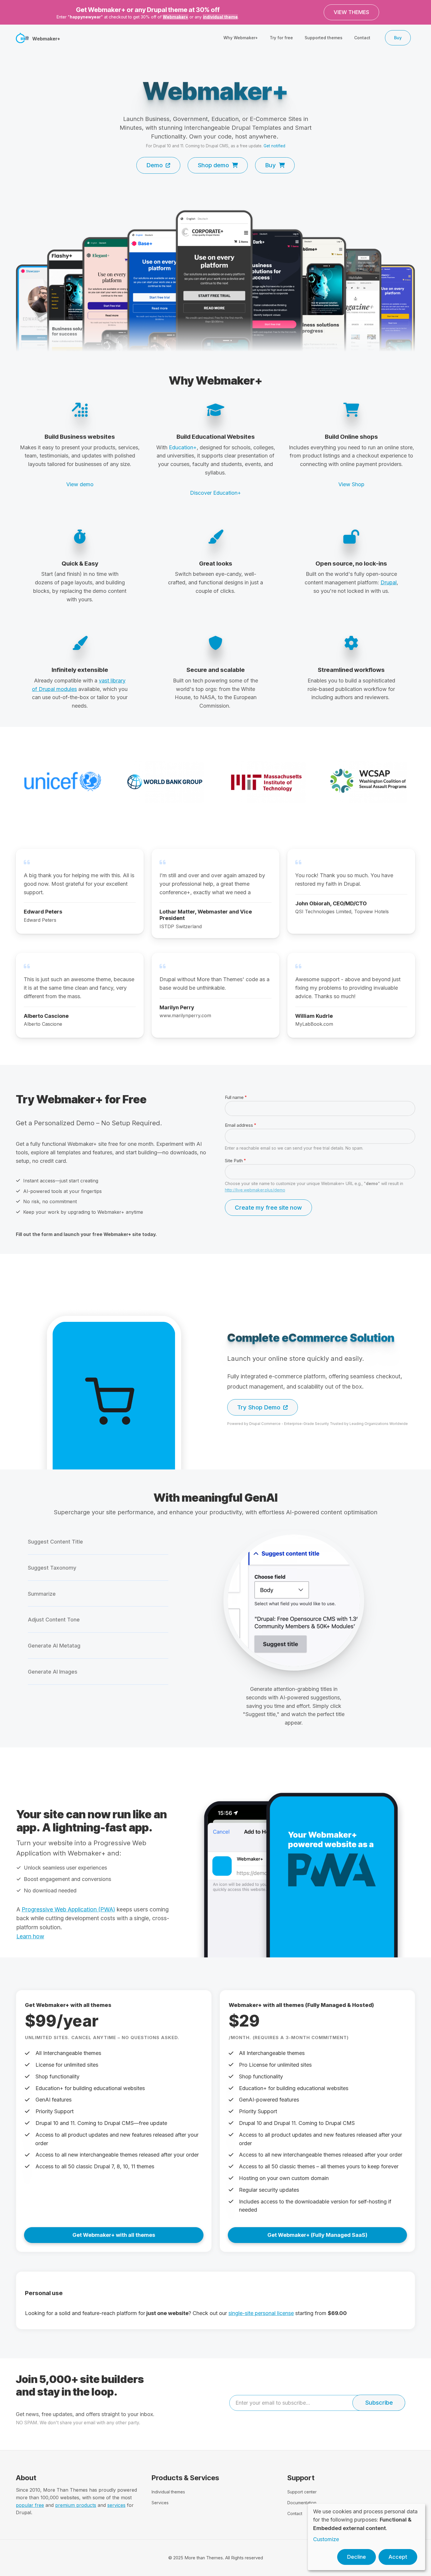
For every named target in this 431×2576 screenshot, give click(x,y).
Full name (234, 1097)
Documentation (302, 2503)
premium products (76, 2505)
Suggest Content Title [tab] (55, 1542)
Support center (302, 2492)
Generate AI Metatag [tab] (54, 1646)
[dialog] (366, 2537)
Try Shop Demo (259, 1407)
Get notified (274, 146)
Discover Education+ (215, 493)
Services (160, 2503)
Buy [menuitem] (398, 38)
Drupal (389, 582)
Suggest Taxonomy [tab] (52, 1568)
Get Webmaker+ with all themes (114, 2235)
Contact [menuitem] (362, 38)
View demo (80, 484)
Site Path (234, 1161)
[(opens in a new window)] (215, 282)
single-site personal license (261, 2313)
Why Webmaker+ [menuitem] (241, 38)
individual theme (220, 17)
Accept (398, 2557)
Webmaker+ (175, 17)
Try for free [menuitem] (281, 38)
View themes (351, 12)
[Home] (23, 37)
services (116, 2505)
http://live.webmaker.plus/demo (255, 1190)
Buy (270, 165)
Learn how (30, 1936)
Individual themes (168, 2492)
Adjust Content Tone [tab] (54, 1620)
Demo (155, 165)
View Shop (351, 484)
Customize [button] (326, 2539)
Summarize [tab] (42, 1594)
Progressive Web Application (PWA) (68, 1909)
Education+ (183, 447)
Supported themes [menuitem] (324, 38)
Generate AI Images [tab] (53, 1672)
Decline (357, 2557)
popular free (30, 2505)
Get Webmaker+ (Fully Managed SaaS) (317, 2235)
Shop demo (213, 165)
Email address (239, 1125)
